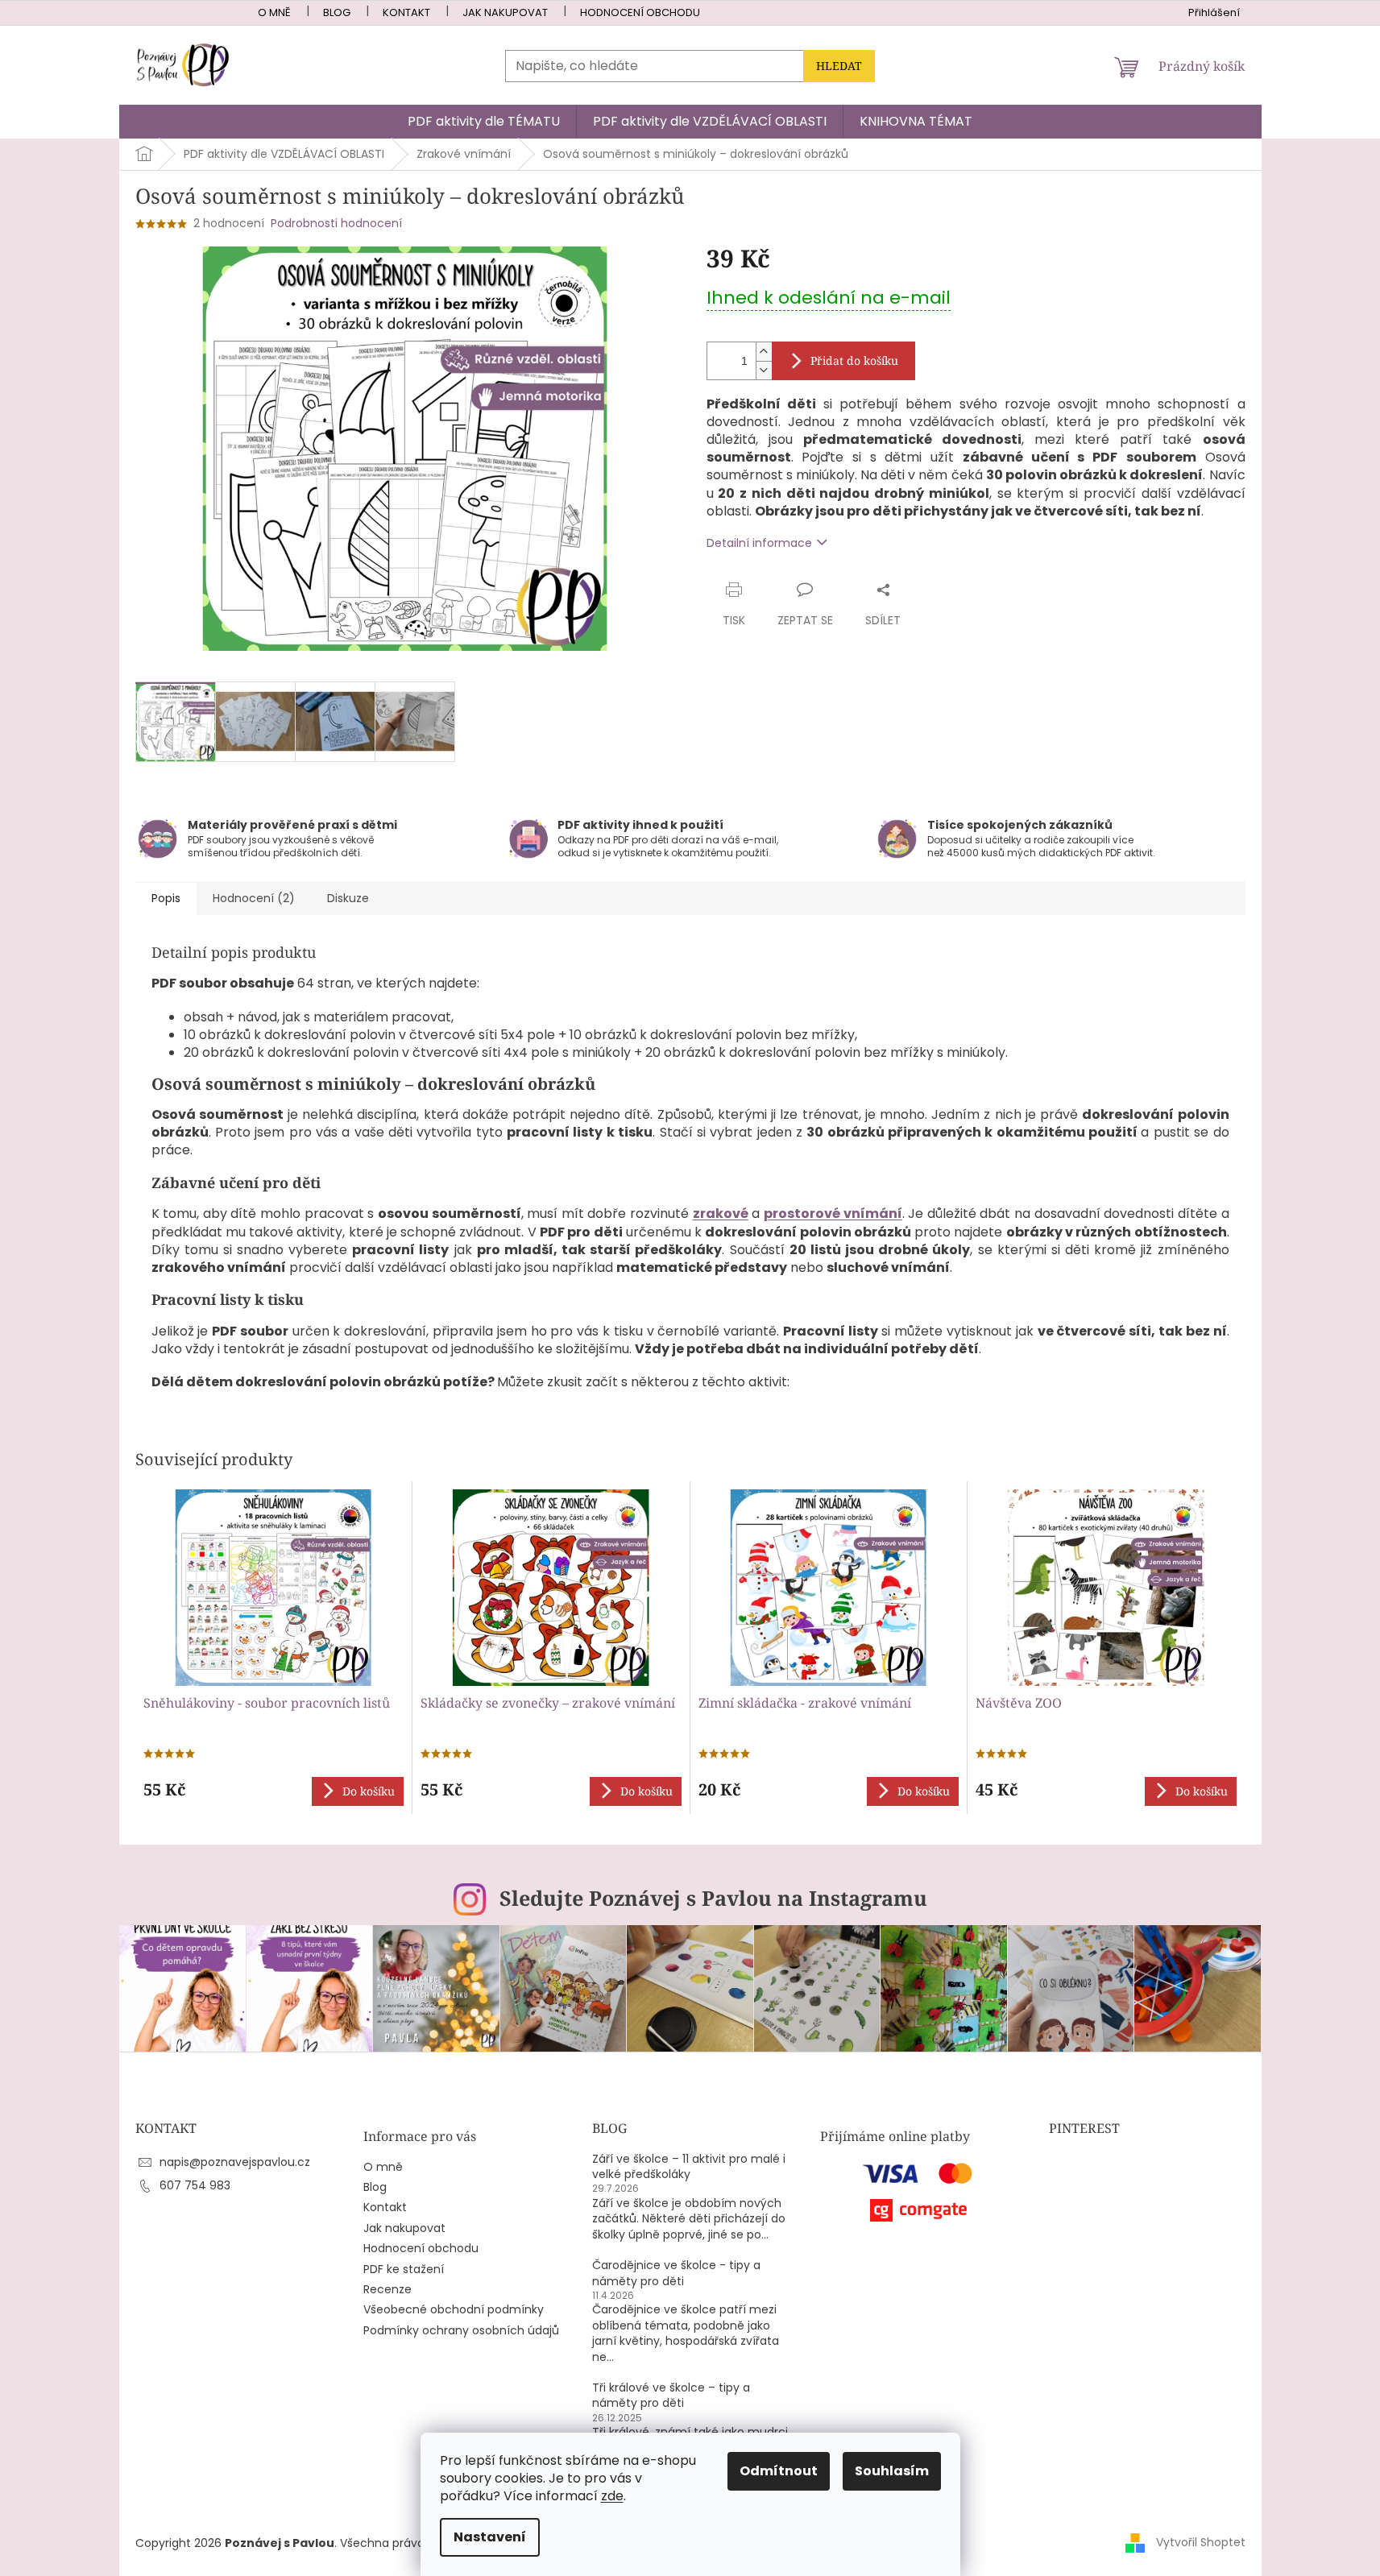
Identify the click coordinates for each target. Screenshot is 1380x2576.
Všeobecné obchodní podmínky (454, 2310)
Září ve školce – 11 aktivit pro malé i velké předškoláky (689, 2167)
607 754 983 (195, 2185)
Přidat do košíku (854, 360)
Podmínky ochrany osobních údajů (461, 2331)
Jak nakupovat (505, 12)
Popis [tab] (166, 898)
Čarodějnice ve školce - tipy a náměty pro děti (676, 2273)
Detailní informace (759, 543)
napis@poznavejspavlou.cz (235, 2162)
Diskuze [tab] (348, 898)
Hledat (839, 66)
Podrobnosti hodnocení (336, 224)
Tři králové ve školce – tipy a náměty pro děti (671, 2396)
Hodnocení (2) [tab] (254, 898)
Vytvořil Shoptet (1201, 2542)
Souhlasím (892, 2471)
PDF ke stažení (404, 2270)
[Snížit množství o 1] (764, 370)
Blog (337, 12)
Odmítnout (779, 2471)
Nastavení (490, 2537)
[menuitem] (484, 122)
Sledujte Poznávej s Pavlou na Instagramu (713, 1898)
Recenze (387, 2290)
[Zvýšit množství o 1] (764, 352)
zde (612, 2496)
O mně (274, 12)
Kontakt (406, 12)
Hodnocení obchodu (640, 12)
